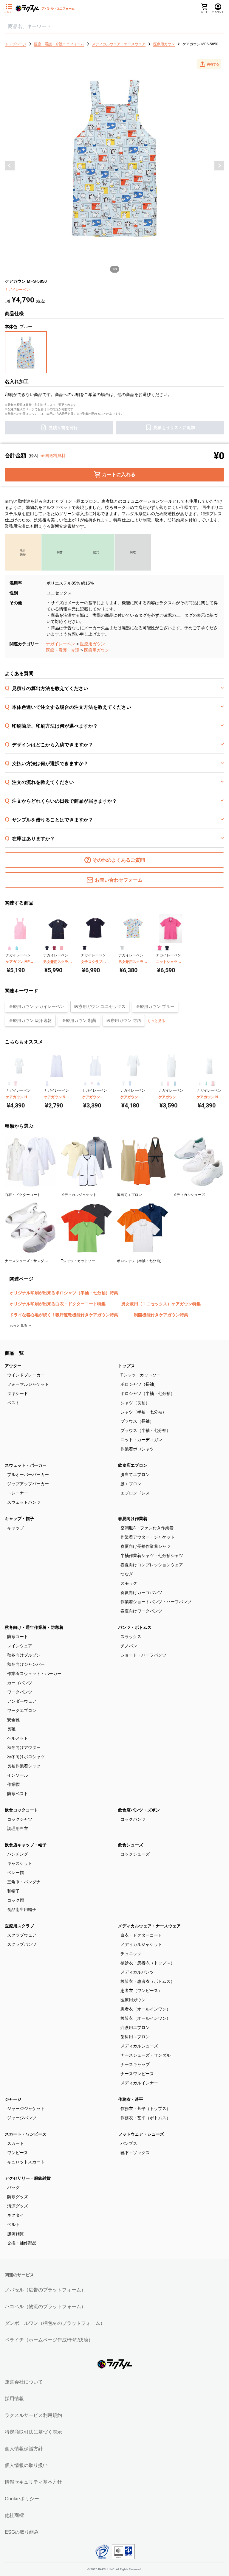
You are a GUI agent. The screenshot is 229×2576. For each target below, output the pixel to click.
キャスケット (20, 1863)
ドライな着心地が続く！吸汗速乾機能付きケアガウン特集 (64, 1315)
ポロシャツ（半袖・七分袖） (148, 1393)
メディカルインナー (139, 2083)
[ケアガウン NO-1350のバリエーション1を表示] (200, 1083)
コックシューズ (135, 1854)
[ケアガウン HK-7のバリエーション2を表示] (16, 1083)
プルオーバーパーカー (28, 1475)
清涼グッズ (18, 2206)
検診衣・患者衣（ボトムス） (148, 1981)
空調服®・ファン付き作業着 (147, 1528)
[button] (209, 64)
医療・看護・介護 (63, 650)
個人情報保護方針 (24, 2449)
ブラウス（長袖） (137, 1421)
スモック (129, 1583)
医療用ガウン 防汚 (124, 1020)
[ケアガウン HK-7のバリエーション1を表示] (9, 1083)
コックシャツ (20, 1819)
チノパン (129, 1646)
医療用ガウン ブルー (155, 1006)
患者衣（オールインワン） (146, 2009)
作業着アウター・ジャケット (148, 1537)
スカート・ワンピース (26, 2134)
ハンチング (18, 1854)
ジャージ (13, 2099)
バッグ (13, 2187)
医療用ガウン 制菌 (79, 1020)
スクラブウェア (22, 1935)
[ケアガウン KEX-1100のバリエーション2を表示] (92, 1083)
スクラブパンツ (22, 1944)
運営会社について (24, 2382)
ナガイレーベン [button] (17, 290)
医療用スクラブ (19, 1926)
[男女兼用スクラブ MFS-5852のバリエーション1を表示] (122, 948)
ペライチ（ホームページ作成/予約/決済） (49, 2340)
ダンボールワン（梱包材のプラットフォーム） (55, 2323)
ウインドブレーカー (26, 1375)
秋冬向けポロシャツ (26, 1757)
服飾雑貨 (16, 2234)
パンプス (129, 2143)
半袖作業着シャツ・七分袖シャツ (152, 1556)
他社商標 (14, 2515)
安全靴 (13, 1720)
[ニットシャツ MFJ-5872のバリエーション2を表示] (167, 948)
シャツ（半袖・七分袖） (143, 1412)
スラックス (131, 1637)
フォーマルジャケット (28, 1384)
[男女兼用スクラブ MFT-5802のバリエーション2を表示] (54, 948)
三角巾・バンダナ (24, 1882)
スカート (16, 2143)
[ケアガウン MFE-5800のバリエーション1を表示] (9, 948)
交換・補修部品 (22, 2243)
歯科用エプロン (135, 2037)
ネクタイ (16, 2215)
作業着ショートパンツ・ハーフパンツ (156, 1602)
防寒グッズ (18, 2197)
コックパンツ (133, 1819)
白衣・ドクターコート (141, 1935)
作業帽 (13, 1784)
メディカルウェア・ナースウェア (149, 1926)
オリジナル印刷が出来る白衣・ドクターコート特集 (58, 1304)
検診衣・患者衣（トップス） (148, 1963)
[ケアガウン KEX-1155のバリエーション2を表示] (168, 1083)
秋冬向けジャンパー (26, 1664)
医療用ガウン (92, 644)
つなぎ (127, 1574)
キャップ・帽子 (19, 1519)
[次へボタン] (219, 166)
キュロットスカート (26, 2162)
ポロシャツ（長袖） (139, 1384)
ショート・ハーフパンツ (143, 1655)
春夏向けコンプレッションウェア (152, 1565)
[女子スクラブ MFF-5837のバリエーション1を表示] (85, 948)
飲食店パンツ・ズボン (139, 1810)
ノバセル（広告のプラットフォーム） (45, 2290)
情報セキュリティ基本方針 (33, 2482)
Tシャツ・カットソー (141, 1375)
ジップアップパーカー (28, 1484)
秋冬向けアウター (24, 1747)
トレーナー (18, 1493)
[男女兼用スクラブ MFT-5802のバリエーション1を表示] (47, 948)
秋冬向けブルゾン (24, 1655)
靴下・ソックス (135, 2153)
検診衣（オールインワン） (146, 2018)
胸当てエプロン (135, 1475)
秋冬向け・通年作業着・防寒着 (34, 1627)
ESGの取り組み (22, 2532)
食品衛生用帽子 (22, 1910)
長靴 (11, 1729)
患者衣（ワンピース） (141, 1991)
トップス (126, 1366)
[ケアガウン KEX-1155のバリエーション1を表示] (162, 1083)
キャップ (16, 1528)
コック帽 (16, 1900)
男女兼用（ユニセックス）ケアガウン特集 (161, 1304)
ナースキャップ (135, 2064)
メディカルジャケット (141, 1944)
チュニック (131, 1954)
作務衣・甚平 (131, 2099)
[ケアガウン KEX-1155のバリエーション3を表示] (175, 1083)
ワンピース (18, 2153)
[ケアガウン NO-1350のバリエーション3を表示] (213, 1083)
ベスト (13, 1403)
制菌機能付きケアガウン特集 (161, 1315)
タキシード (18, 1393)
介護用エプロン (135, 2027)
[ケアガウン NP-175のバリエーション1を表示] (47, 1083)
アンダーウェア (22, 1701)
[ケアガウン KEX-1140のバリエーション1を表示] (123, 1083)
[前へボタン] (10, 166)
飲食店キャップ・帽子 (26, 1845)
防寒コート (18, 1637)
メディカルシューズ (139, 2046)
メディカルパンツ (137, 1972)
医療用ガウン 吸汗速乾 (30, 1020)
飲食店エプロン (133, 1465)
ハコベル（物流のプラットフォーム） (45, 2307)
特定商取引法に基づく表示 (33, 2432)
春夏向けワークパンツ (141, 1611)
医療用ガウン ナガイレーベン (36, 1006)
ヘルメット (18, 1738)
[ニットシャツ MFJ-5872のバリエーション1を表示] (160, 948)
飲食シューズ (131, 1845)
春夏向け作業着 (133, 1519)
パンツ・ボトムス (135, 1627)
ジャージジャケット (26, 2109)
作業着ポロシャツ (137, 1449)
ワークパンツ (20, 1692)
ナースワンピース (137, 2074)
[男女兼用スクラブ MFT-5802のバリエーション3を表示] (62, 948)
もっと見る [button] (156, 1021)
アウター (13, 1366)
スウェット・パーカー (26, 1465)
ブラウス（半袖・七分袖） (146, 1430)
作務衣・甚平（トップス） (146, 2109)
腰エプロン (131, 1484)
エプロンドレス (135, 1493)
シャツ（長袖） (135, 1403)
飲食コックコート (21, 1810)
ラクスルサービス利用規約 (33, 2415)
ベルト (13, 2224)
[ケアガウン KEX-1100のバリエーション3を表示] (98, 1083)
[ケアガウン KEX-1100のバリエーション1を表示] (85, 1083)
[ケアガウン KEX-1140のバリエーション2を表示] (130, 1083)
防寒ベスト (18, 1794)
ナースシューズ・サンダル (146, 2055)
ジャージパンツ (22, 2118)
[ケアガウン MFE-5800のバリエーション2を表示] (17, 948)
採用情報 (14, 2399)
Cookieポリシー (22, 2499)
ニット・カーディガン (141, 1440)
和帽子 (13, 1891)
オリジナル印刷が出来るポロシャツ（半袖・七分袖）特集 (64, 1293)
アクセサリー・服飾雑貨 (28, 2178)
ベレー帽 (16, 1873)
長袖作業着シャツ (24, 1766)
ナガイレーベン (61, 644)
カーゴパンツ (20, 1683)
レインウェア (20, 1646)
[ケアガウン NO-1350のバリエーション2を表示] (206, 1083)
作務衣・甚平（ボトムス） (146, 2118)
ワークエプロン (22, 1710)
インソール (18, 1775)
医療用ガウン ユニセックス (100, 1006)
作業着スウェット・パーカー (34, 1674)
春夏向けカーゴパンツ (141, 1592)
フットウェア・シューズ (141, 2134)
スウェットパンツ (24, 1502)
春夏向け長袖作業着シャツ (146, 1546)
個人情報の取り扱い (26, 2465)
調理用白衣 (18, 1828)
